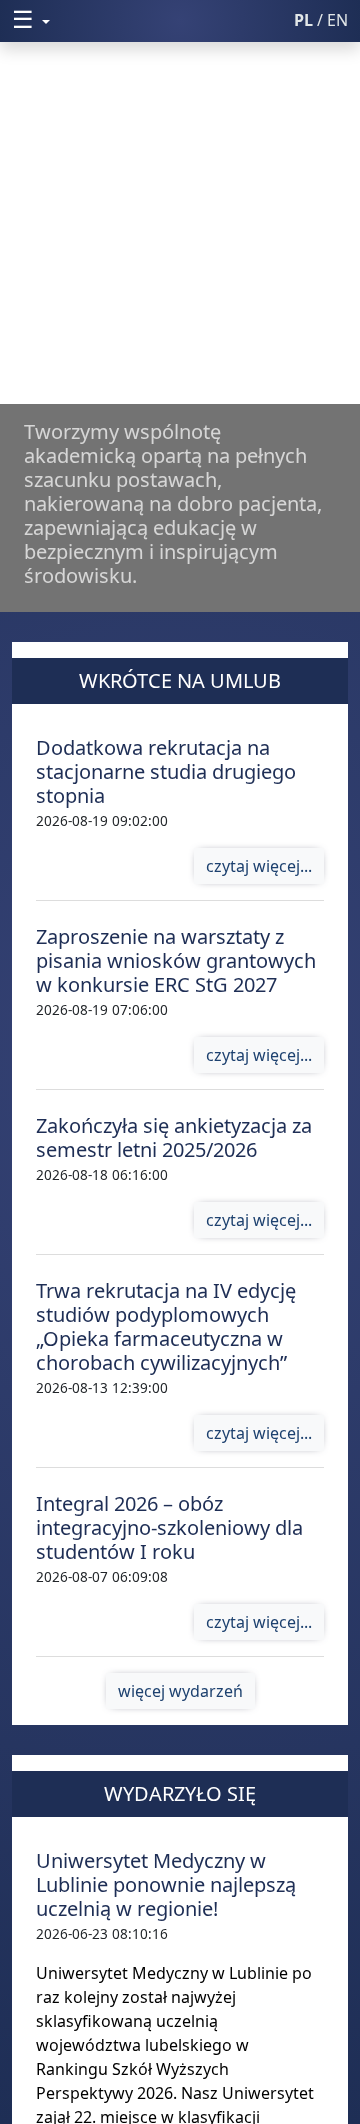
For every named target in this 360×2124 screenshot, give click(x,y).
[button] (123, 19)
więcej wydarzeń (180, 1691)
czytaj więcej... (259, 866)
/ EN (321, 20)
